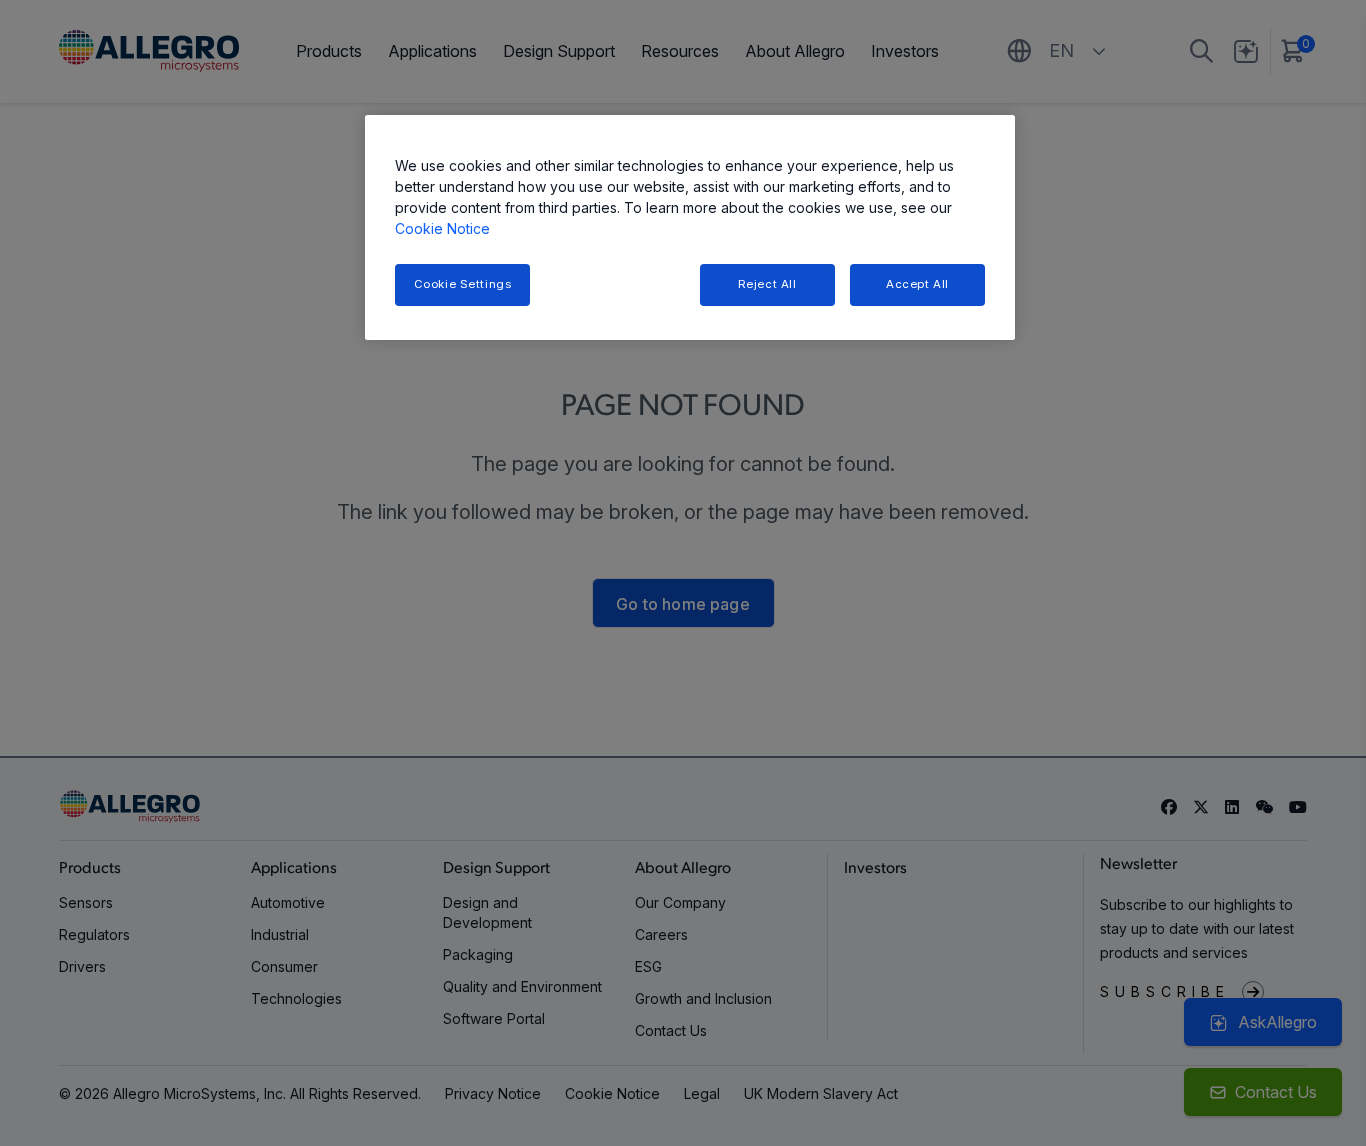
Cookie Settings (463, 284)
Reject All (767, 284)
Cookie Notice (442, 228)
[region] (690, 227)
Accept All (917, 284)
